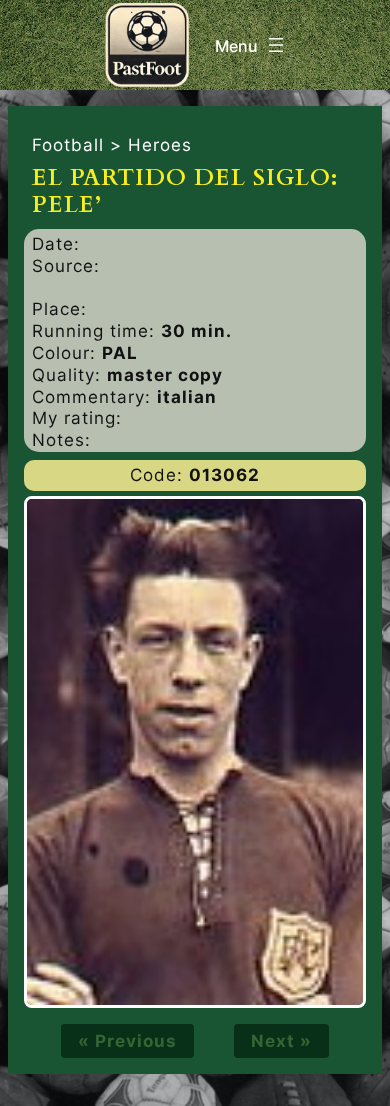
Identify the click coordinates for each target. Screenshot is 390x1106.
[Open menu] (251, 45)
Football (68, 145)
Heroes (160, 145)
